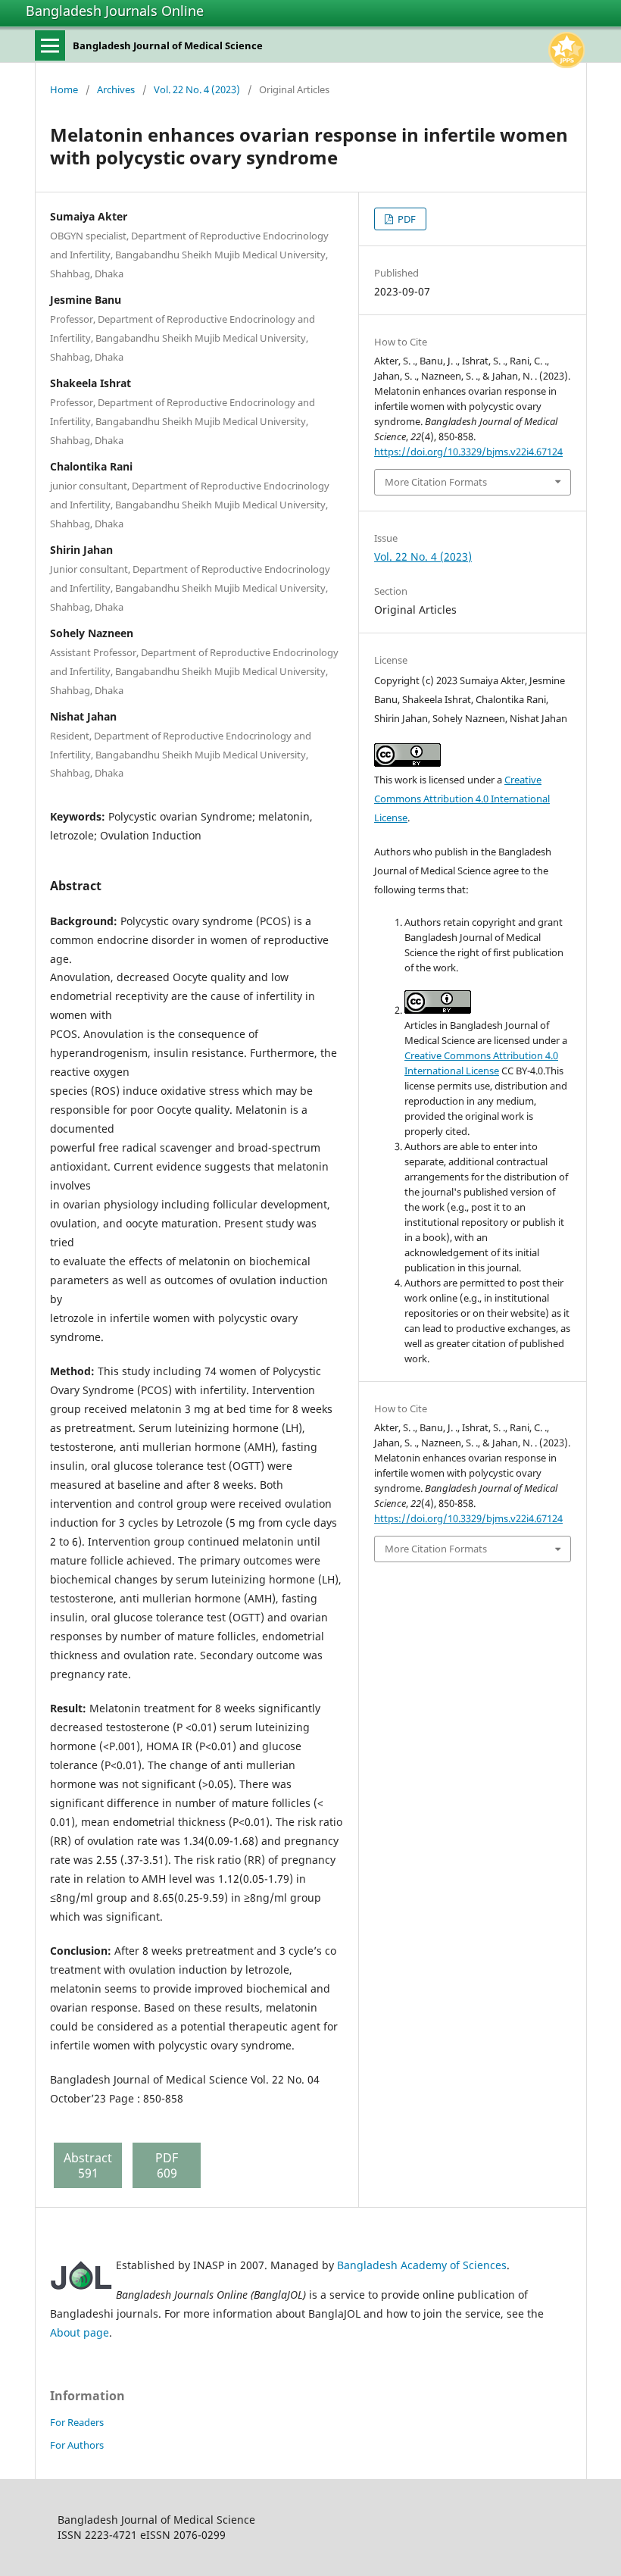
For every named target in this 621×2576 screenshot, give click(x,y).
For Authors (77, 2445)
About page (80, 2332)
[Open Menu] (50, 45)
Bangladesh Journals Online (115, 11)
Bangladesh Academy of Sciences (422, 2265)
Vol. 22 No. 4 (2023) (197, 89)
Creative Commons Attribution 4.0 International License (462, 799)
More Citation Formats (436, 482)
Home (64, 89)
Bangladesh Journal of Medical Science (168, 45)
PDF (406, 219)
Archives (116, 89)
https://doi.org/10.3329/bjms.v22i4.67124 (468, 452)
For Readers (77, 2422)
